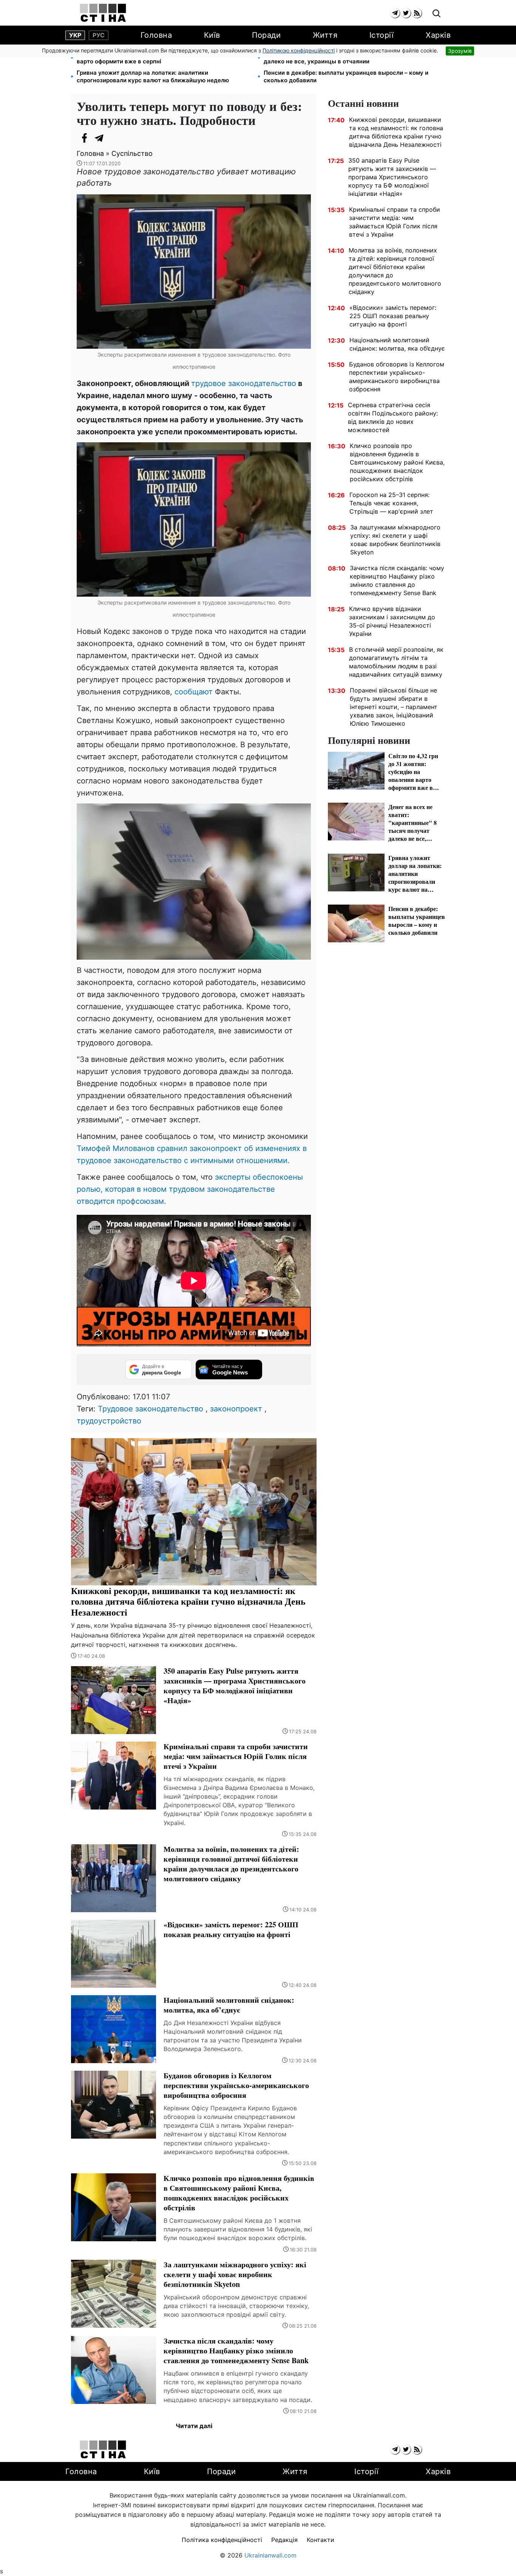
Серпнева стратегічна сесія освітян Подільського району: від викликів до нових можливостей (393, 417)
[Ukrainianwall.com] (103, 13)
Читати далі (194, 2426)
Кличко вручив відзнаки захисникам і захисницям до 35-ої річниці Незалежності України (392, 621)
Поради (266, 35)
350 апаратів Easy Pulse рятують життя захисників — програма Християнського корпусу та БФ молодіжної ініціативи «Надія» (392, 177)
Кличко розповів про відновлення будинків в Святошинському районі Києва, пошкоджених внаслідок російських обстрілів (397, 462)
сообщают (194, 692)
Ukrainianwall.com (270, 2555)
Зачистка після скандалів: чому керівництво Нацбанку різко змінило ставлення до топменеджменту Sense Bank (397, 580)
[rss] (417, 13)
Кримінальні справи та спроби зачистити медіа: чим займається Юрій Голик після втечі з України (395, 222)
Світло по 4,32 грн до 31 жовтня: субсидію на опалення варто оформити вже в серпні (156, 58)
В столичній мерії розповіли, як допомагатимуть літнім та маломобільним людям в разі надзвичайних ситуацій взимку (396, 662)
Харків (438, 35)
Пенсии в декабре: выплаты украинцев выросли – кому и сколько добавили (346, 76)
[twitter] (406, 13)
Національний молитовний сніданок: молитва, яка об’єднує (397, 344)
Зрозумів (460, 51)
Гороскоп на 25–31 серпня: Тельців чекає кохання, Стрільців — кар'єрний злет (391, 503)
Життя (325, 35)
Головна (156, 35)
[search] (436, 14)
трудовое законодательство (244, 383)
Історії (382, 35)
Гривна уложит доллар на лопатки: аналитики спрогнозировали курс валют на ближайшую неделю (153, 76)
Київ (212, 35)
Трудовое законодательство (151, 1409)
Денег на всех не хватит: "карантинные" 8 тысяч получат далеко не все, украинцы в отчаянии (346, 58)
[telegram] (395, 13)
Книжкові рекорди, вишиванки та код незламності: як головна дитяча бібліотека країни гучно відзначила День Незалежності (396, 132)
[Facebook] (84, 138)
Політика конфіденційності (222, 2540)
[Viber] (114, 138)
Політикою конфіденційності (299, 50)
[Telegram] (99, 138)
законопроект (236, 1409)
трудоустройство (109, 1421)
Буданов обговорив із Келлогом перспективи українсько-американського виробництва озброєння (397, 377)
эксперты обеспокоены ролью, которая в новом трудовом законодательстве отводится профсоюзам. (190, 1189)
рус (99, 35)
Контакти (321, 2540)
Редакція (284, 2540)
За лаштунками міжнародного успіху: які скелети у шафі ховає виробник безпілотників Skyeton (395, 540)
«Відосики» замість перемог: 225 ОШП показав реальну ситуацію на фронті (393, 316)
